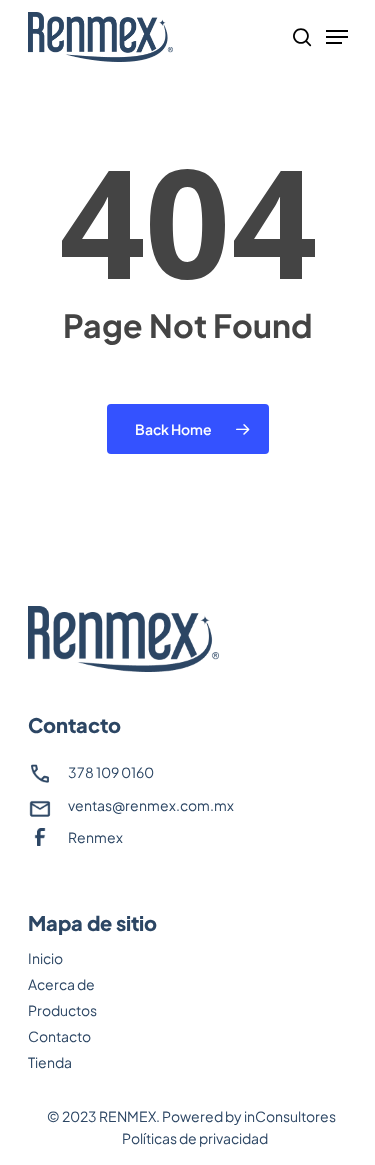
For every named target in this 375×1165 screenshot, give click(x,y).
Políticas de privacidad (195, 1138)
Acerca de (61, 984)
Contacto (59, 1036)
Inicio (45, 958)
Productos (62, 1010)
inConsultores (290, 1116)
